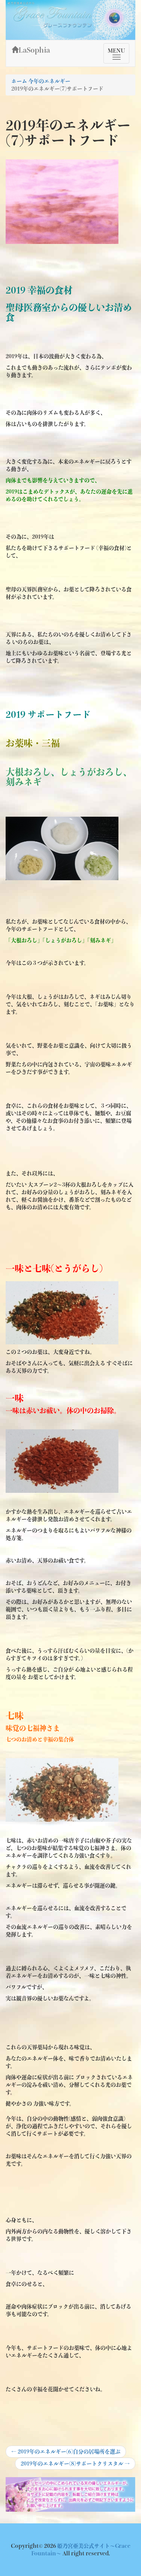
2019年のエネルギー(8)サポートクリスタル (75, 2465)
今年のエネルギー (49, 81)
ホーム (19, 81)
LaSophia (34, 50)
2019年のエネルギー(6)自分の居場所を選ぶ (66, 2453)
